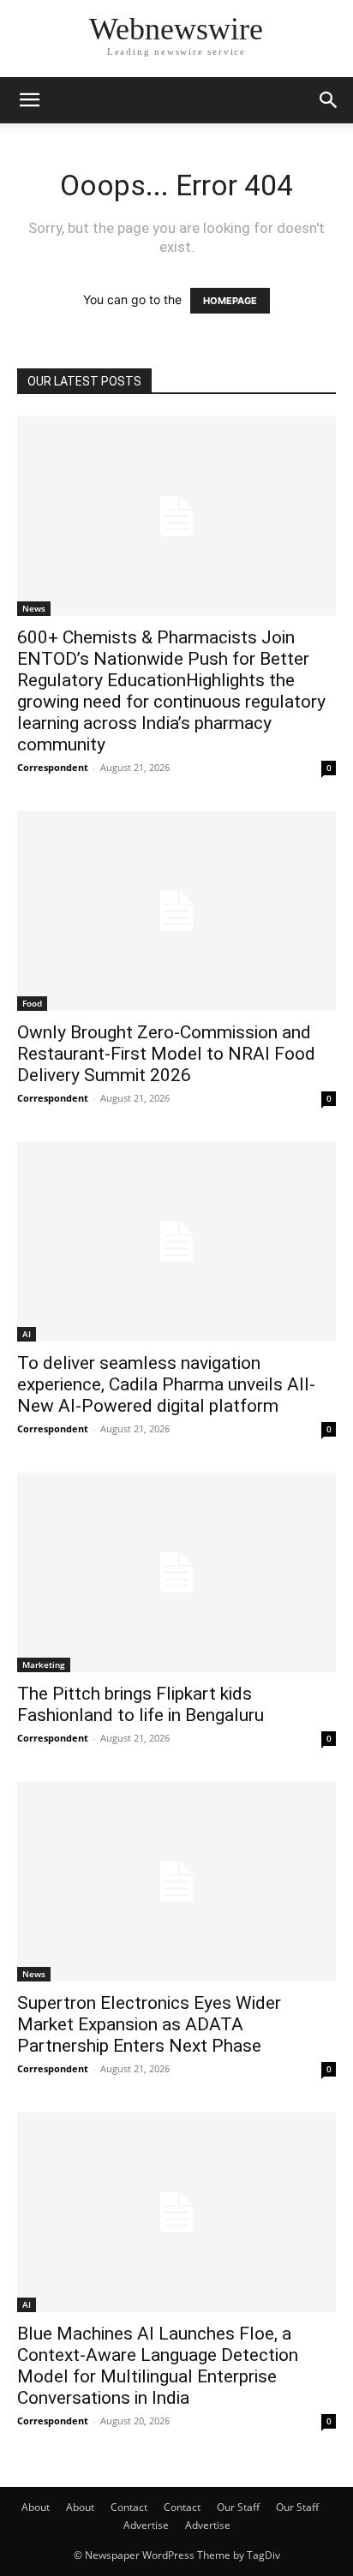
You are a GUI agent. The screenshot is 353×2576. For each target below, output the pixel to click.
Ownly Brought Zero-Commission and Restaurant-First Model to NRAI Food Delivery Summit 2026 (166, 1054)
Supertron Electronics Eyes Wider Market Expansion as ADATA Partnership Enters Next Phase (149, 2024)
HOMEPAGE (230, 301)
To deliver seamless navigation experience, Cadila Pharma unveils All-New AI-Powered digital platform (166, 1384)
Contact (129, 2507)
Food (32, 1003)
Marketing (44, 1665)
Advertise (146, 2525)
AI (27, 1334)
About (36, 2507)
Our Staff (238, 2507)
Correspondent (53, 767)
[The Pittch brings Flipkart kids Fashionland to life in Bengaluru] (176, 1572)
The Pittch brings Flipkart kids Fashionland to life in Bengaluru (141, 1704)
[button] (29, 100)
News (34, 608)
